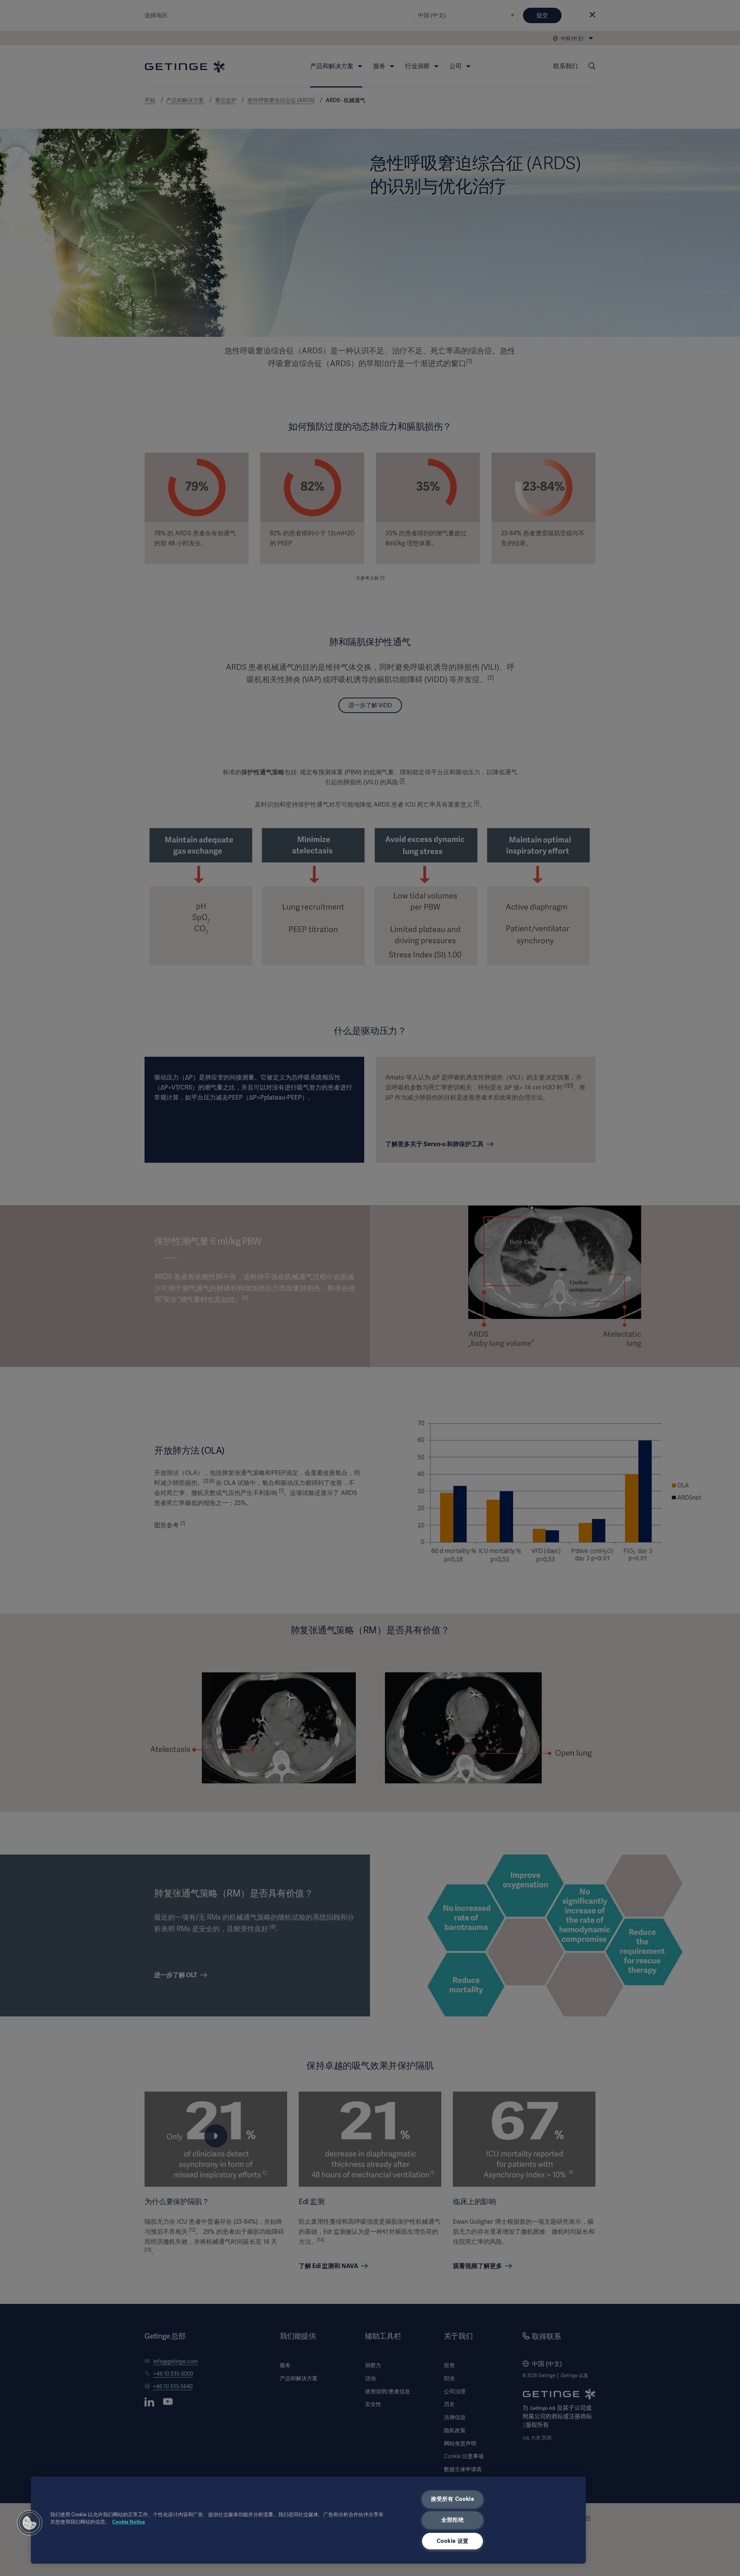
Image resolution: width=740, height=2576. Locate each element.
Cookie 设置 (453, 2541)
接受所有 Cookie (453, 2499)
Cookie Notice (129, 2522)
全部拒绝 (453, 2520)
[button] (30, 2523)
